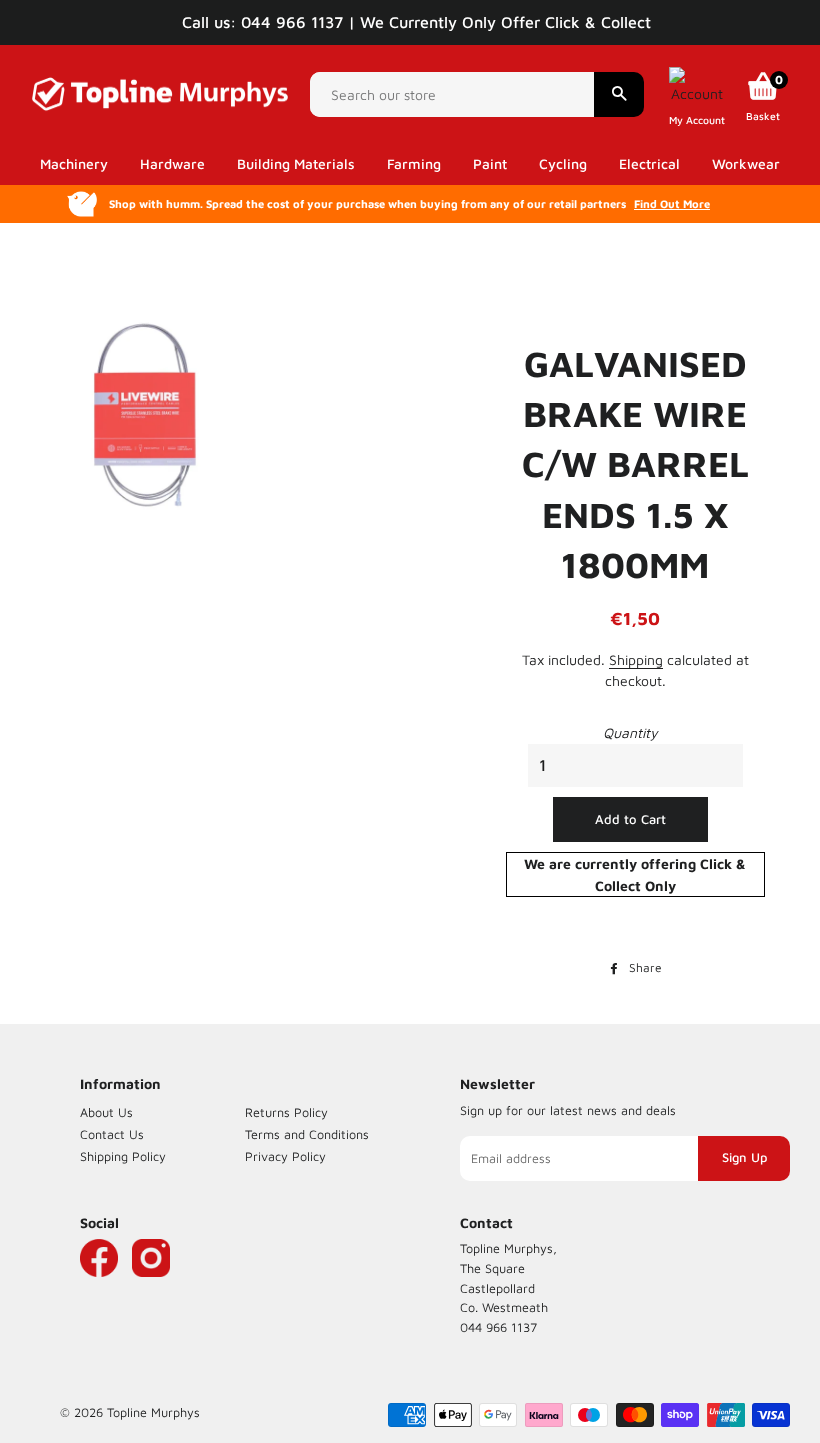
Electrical (649, 163)
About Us (106, 1112)
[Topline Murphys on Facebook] (99, 1287)
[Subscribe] (744, 1158)
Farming (414, 163)
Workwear (746, 163)
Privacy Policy (285, 1156)
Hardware (172, 163)
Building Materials (296, 163)
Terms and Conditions (307, 1134)
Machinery (74, 163)
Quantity (630, 732)
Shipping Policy (123, 1156)
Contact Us (112, 1134)
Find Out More (672, 203)
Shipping (636, 659)
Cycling (563, 163)
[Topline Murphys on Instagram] (151, 1287)
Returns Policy (286, 1112)
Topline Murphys (153, 1412)
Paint (490, 163)
